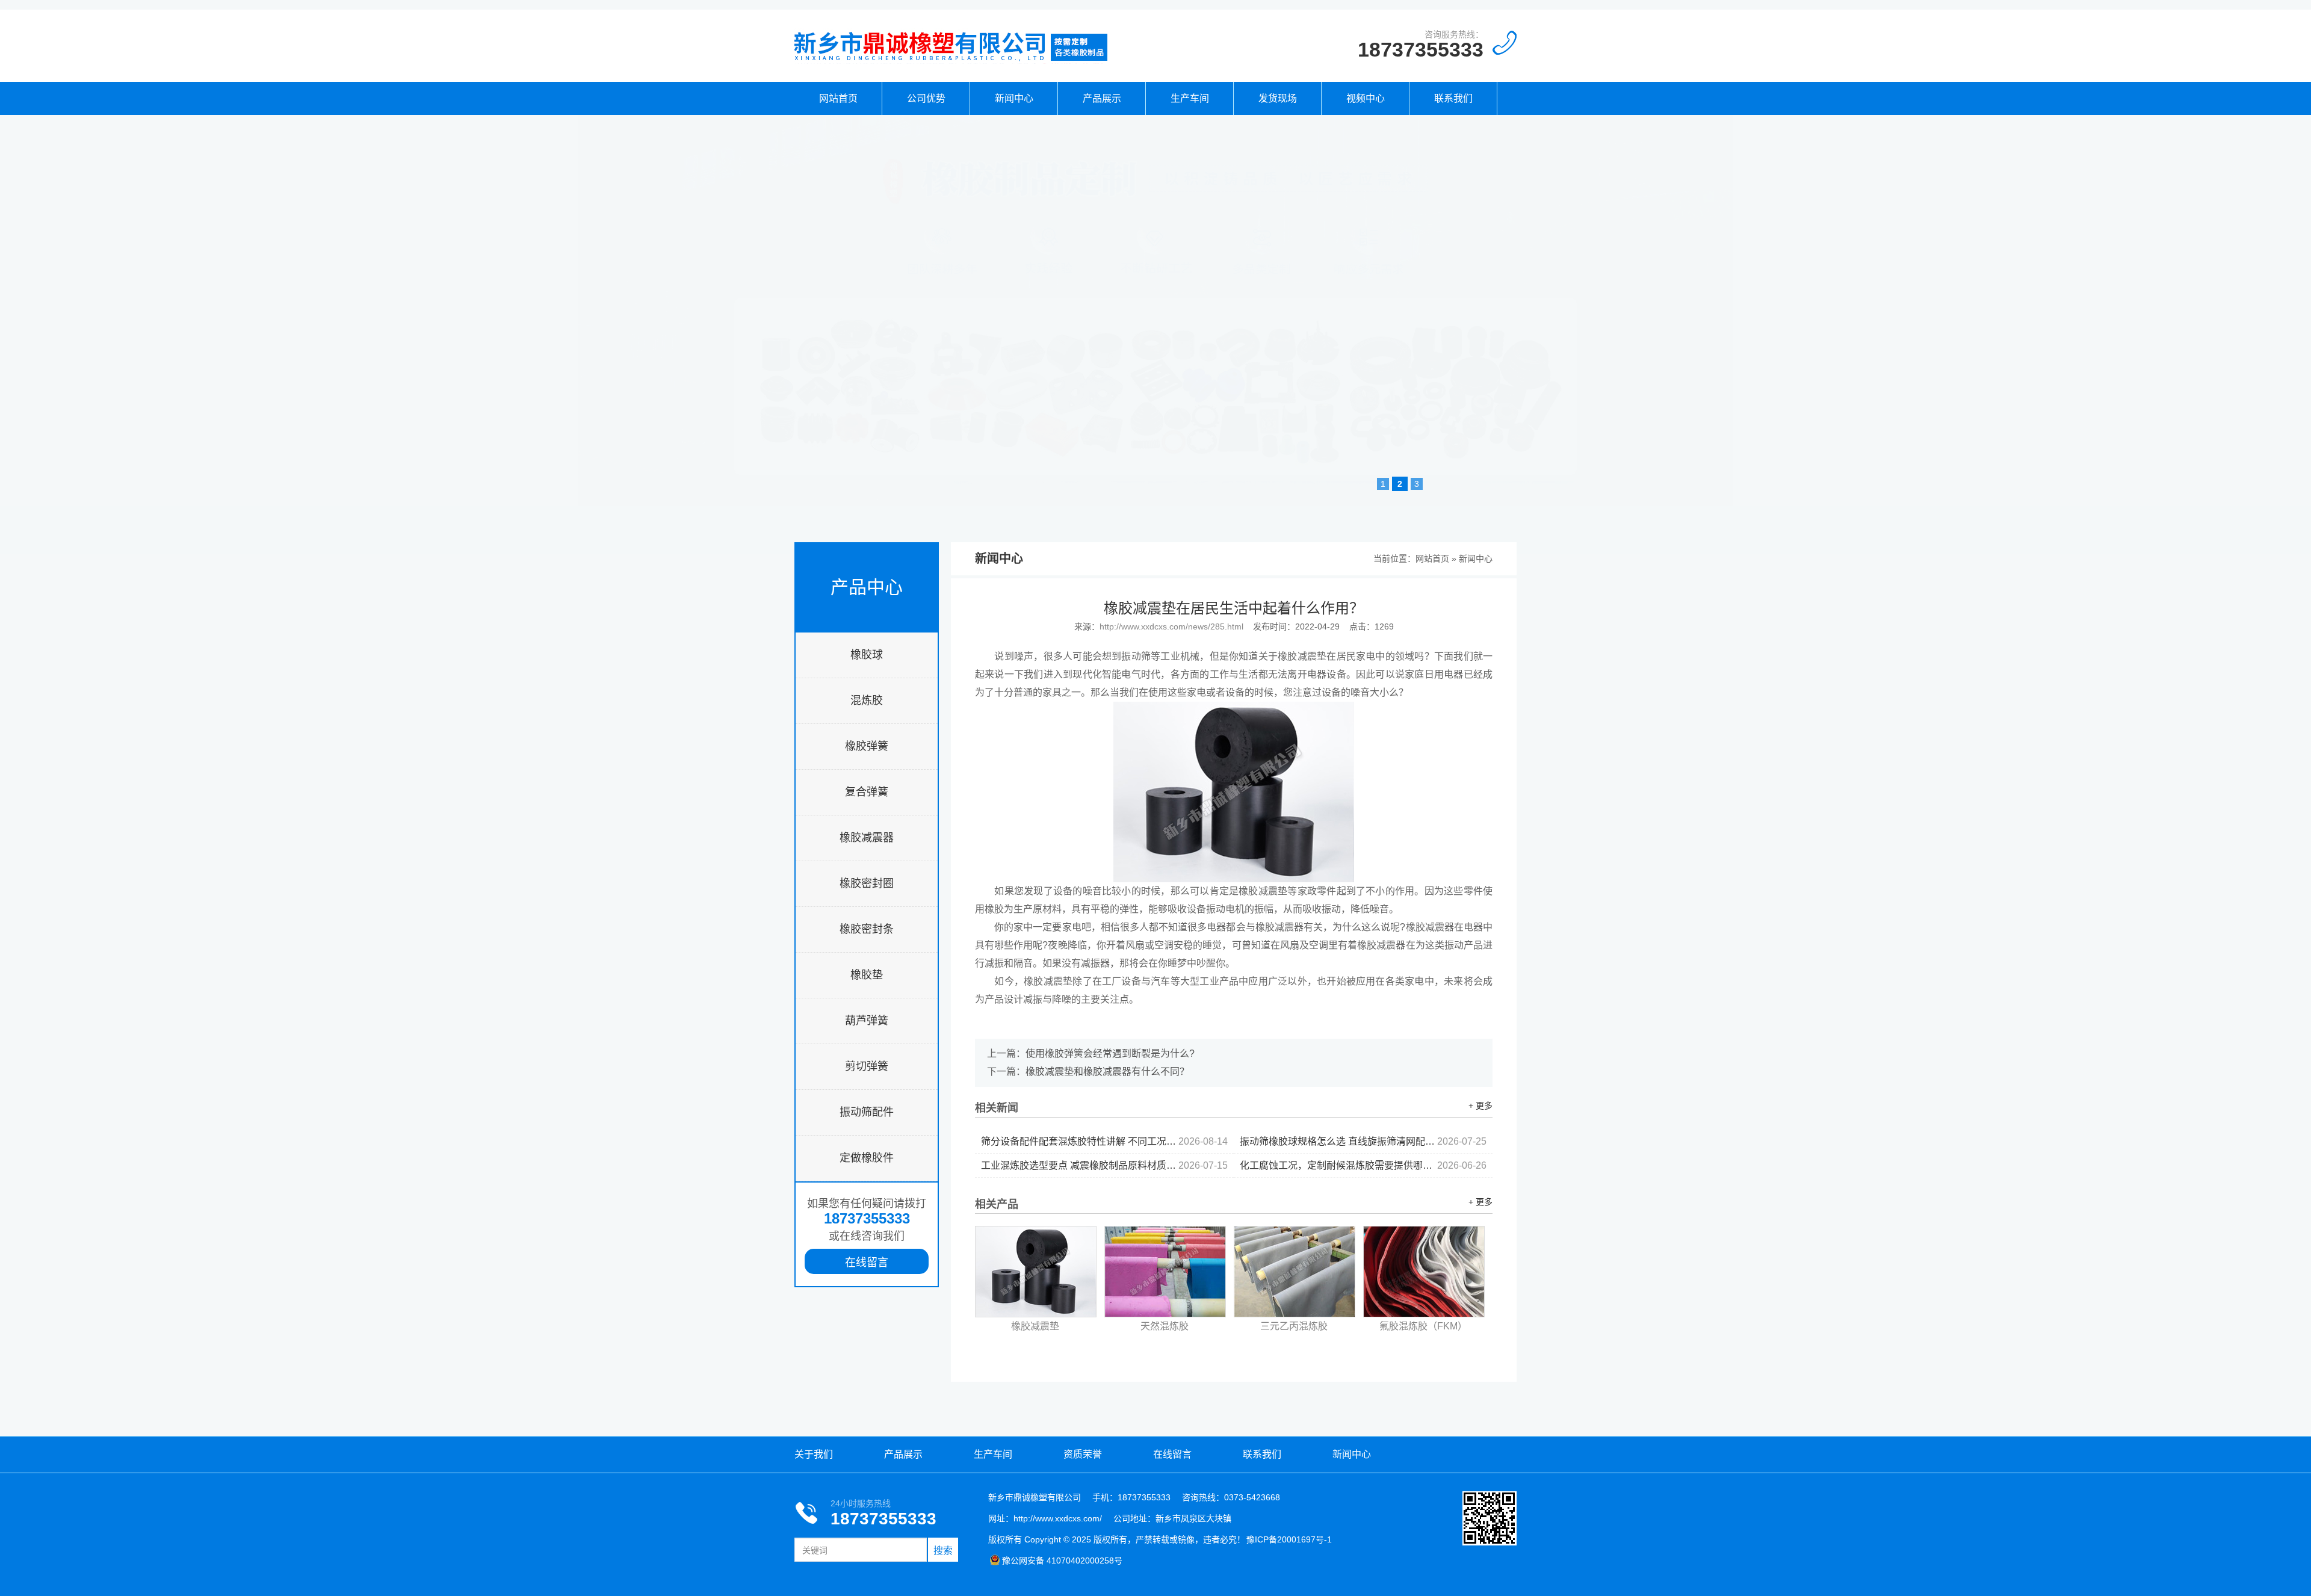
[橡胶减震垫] (1036, 1272)
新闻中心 (1014, 98)
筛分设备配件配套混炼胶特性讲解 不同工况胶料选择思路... (1104, 1141)
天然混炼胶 (1165, 1326)
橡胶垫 (867, 975)
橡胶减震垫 (1035, 1326)
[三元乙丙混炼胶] (1295, 1272)
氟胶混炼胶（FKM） (1423, 1326)
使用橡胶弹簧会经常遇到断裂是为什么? (1110, 1053)
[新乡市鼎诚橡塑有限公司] (951, 61)
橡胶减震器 (867, 838)
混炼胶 (867, 701)
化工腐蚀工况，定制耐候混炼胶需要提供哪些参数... (1363, 1165)
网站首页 (838, 98)
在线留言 (867, 1263)
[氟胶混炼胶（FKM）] (1424, 1272)
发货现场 (1278, 98)
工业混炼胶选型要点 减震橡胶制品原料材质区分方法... (1104, 1165)
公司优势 (926, 98)
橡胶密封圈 (867, 883)
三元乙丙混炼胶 (1294, 1326)
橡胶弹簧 (867, 746)
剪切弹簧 (867, 1066)
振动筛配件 (867, 1112)
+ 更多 (1480, 1106)
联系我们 (1453, 98)
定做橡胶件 (867, 1158)
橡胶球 (867, 655)
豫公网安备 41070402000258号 (1062, 1560)
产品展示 (1102, 98)
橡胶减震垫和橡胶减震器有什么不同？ (1107, 1072)
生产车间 (1190, 98)
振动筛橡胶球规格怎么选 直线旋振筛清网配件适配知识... (1363, 1141)
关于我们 (814, 1454)
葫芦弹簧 (867, 1021)
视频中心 (1366, 98)
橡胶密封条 (867, 929)
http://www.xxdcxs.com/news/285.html (1171, 626)
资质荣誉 (1083, 1454)
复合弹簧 (867, 792)
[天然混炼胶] (1165, 1272)
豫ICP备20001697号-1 (1289, 1539)
